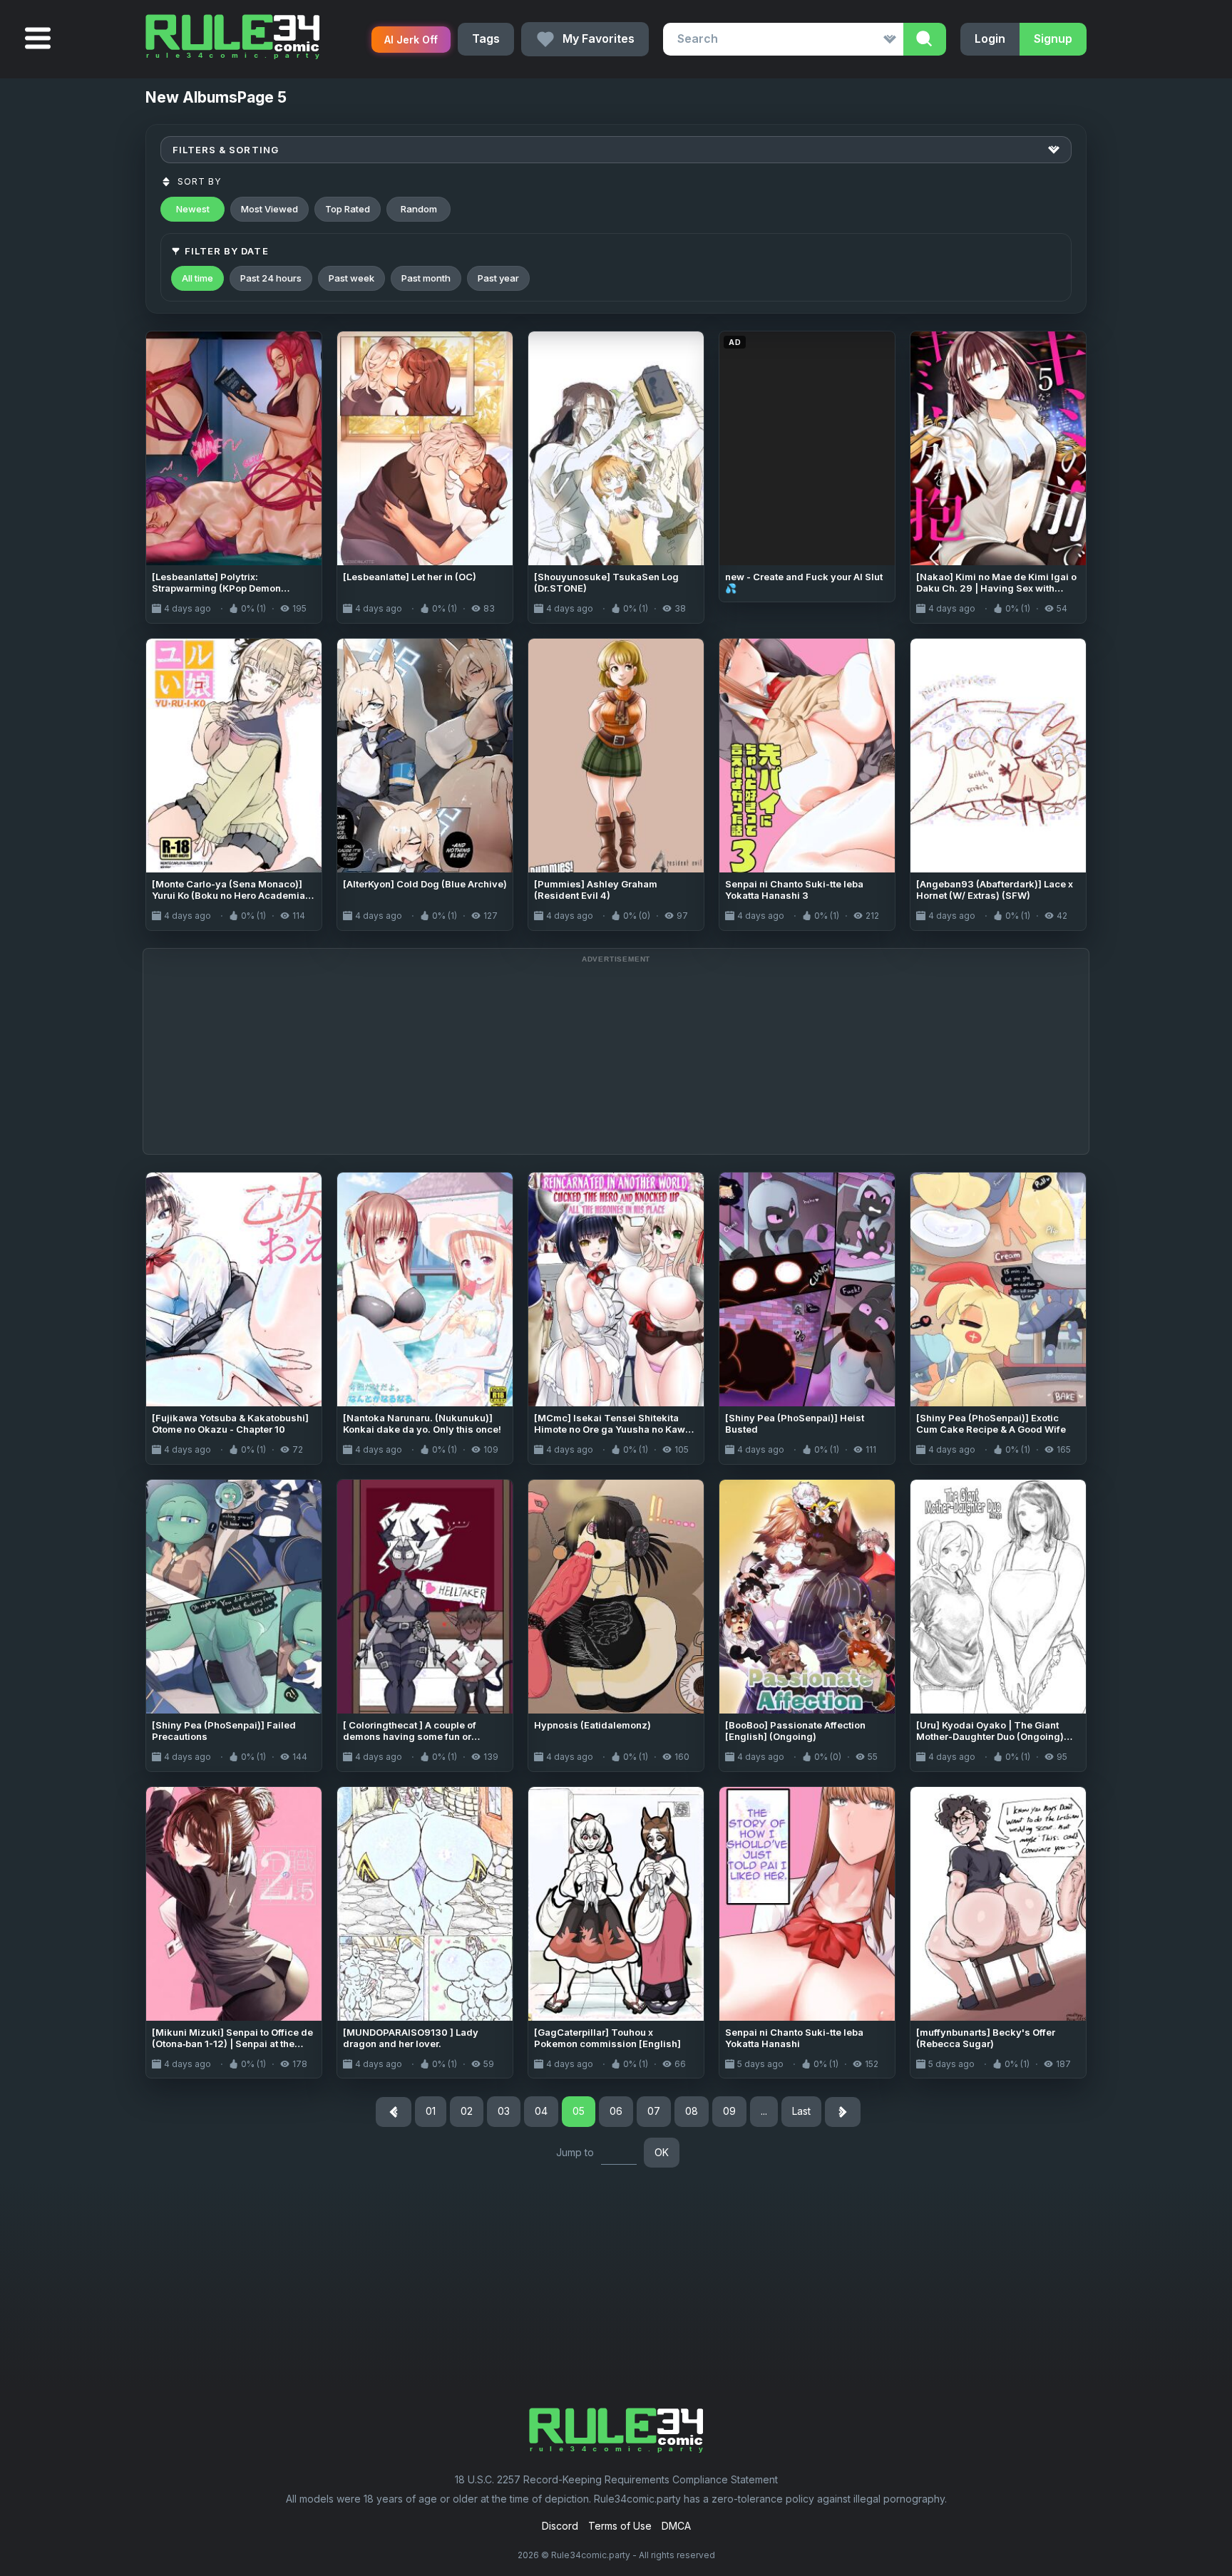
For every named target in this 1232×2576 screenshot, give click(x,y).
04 (541, 2111)
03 (504, 2111)
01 (431, 2111)
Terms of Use (620, 2526)
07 (654, 2111)
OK (662, 2152)
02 (467, 2111)
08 (692, 2111)
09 (729, 2111)
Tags (486, 38)
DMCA (676, 2526)
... (764, 2111)
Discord (560, 2526)
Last (801, 2111)
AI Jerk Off (411, 40)
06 (616, 2111)
